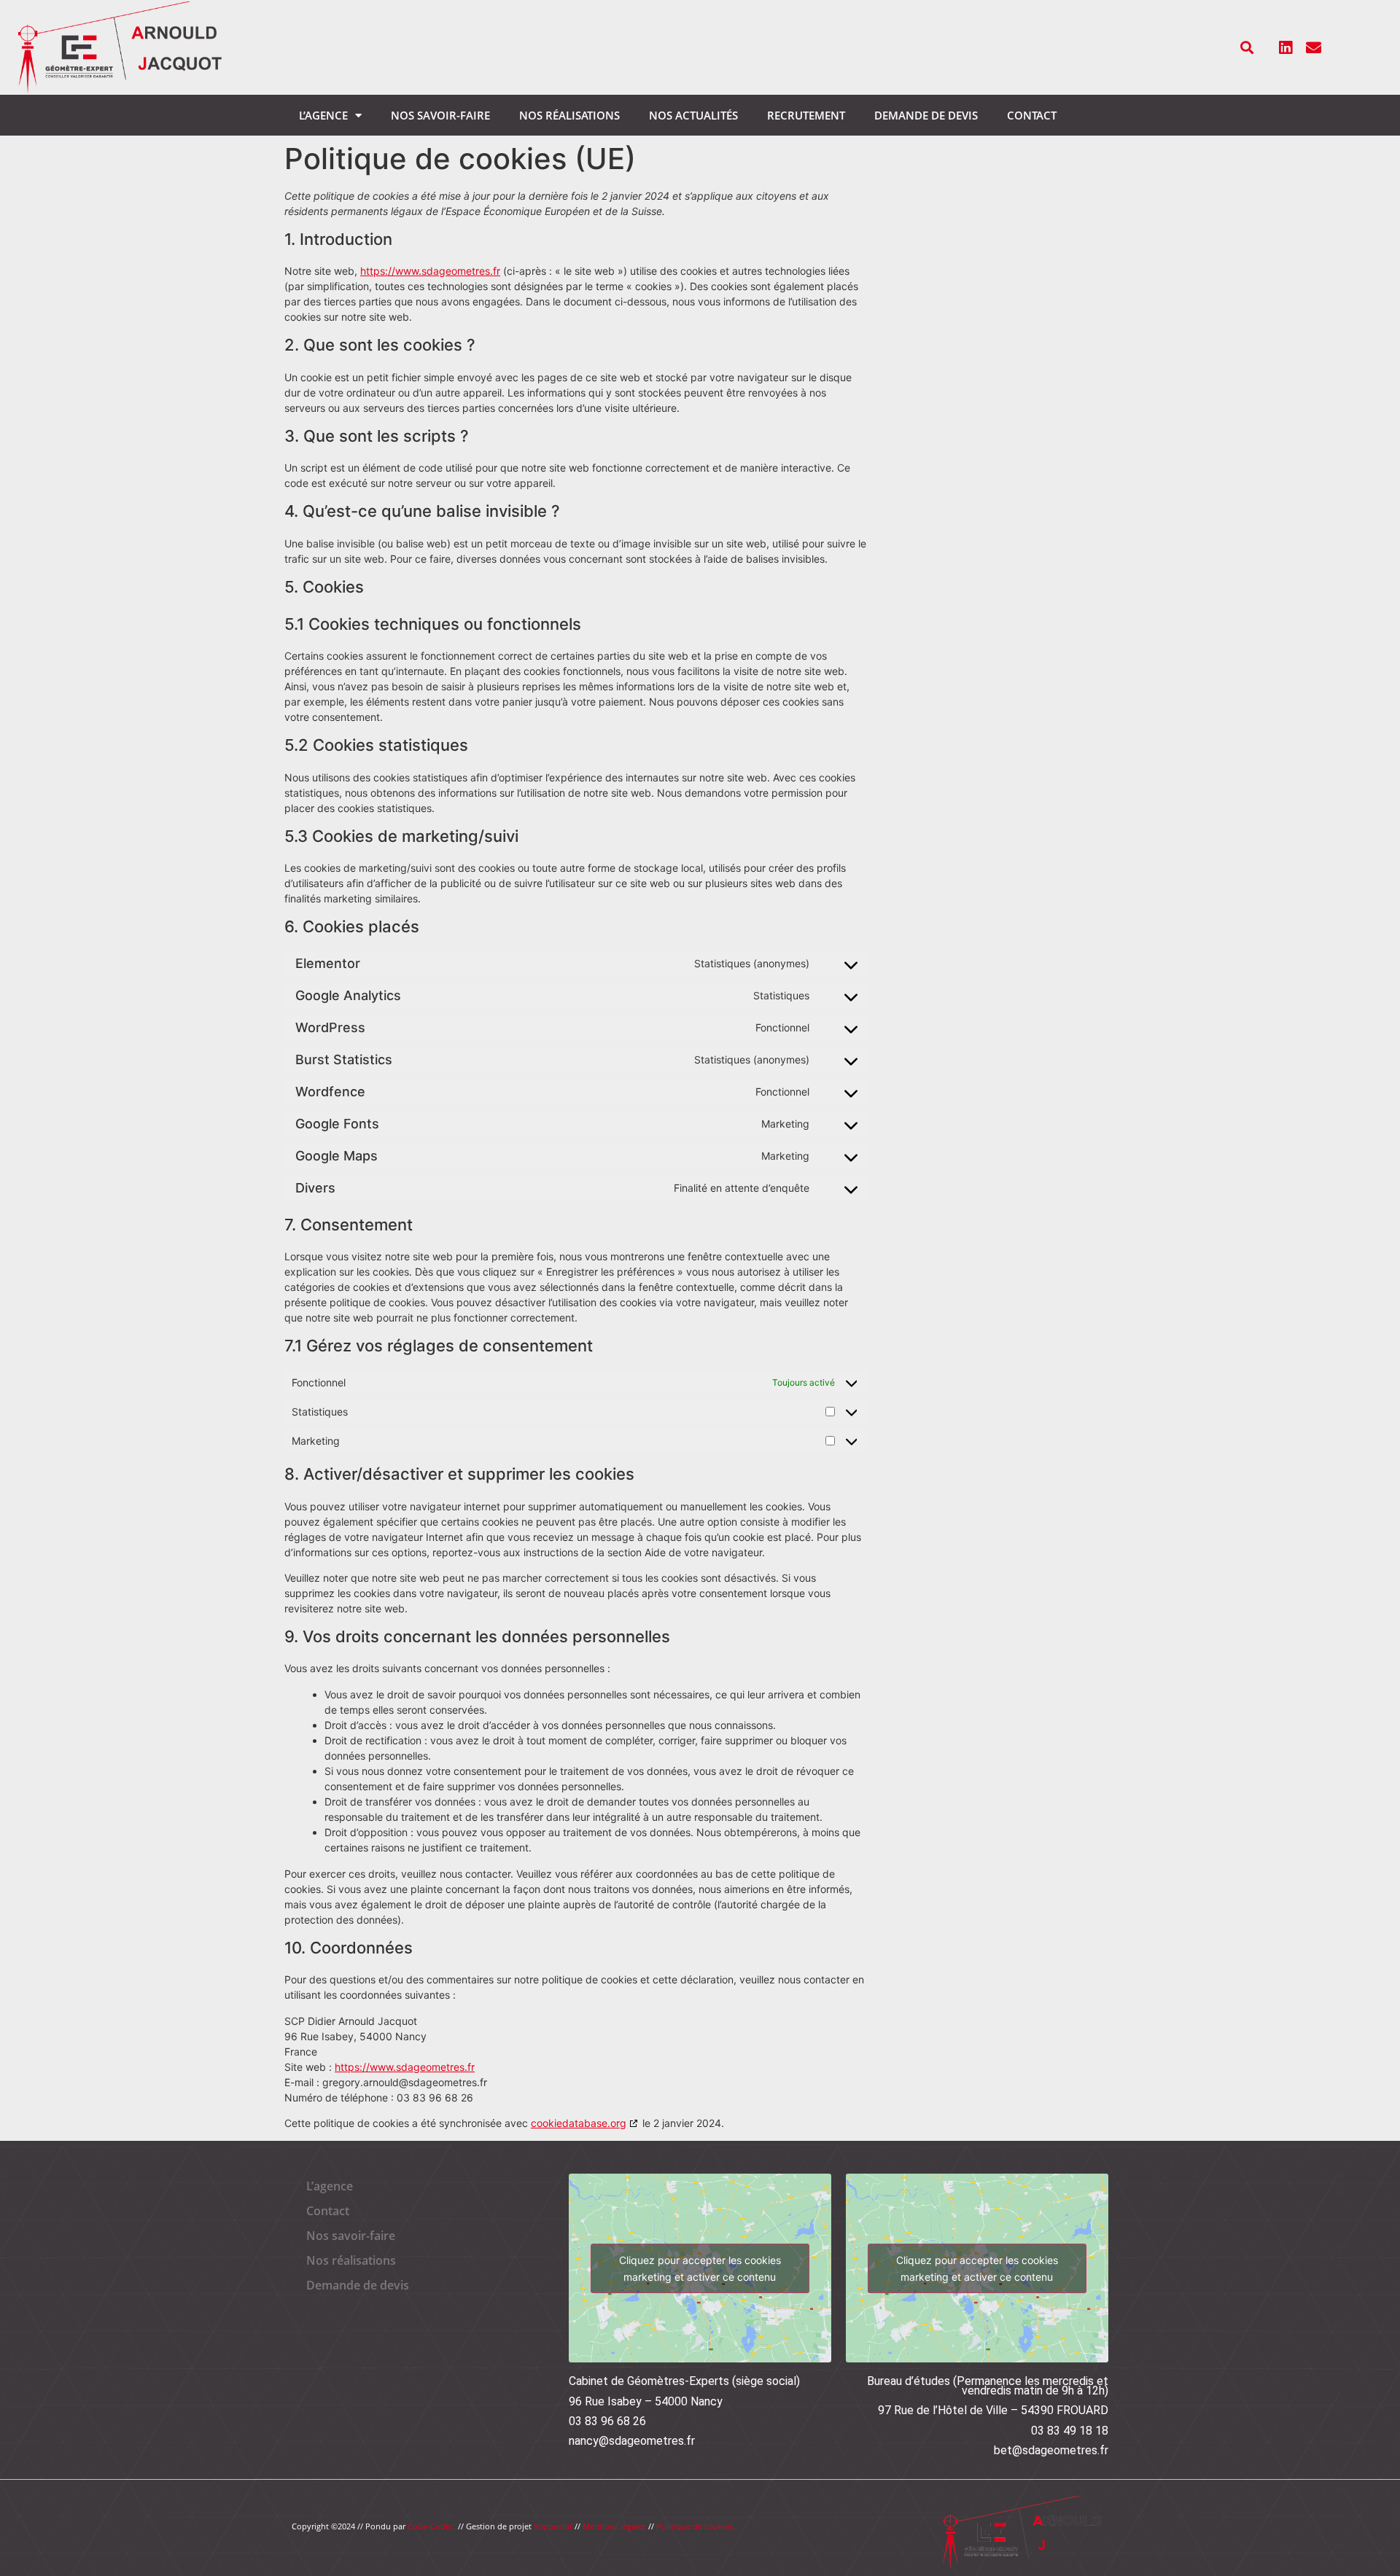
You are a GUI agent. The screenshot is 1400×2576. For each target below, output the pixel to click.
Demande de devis (926, 115)
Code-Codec (431, 2526)
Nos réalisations (569, 115)
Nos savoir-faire (440, 115)
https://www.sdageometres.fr (430, 271)
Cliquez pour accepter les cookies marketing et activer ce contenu (700, 2268)
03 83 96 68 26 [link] (607, 2421)
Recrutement (806, 115)
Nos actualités (693, 115)
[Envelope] (1314, 47)
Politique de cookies (695, 2526)
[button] (1247, 48)
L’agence (323, 115)
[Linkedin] (1286, 47)
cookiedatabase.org (579, 2123)
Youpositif (553, 2526)
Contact (1032, 115)
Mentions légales (614, 2526)
